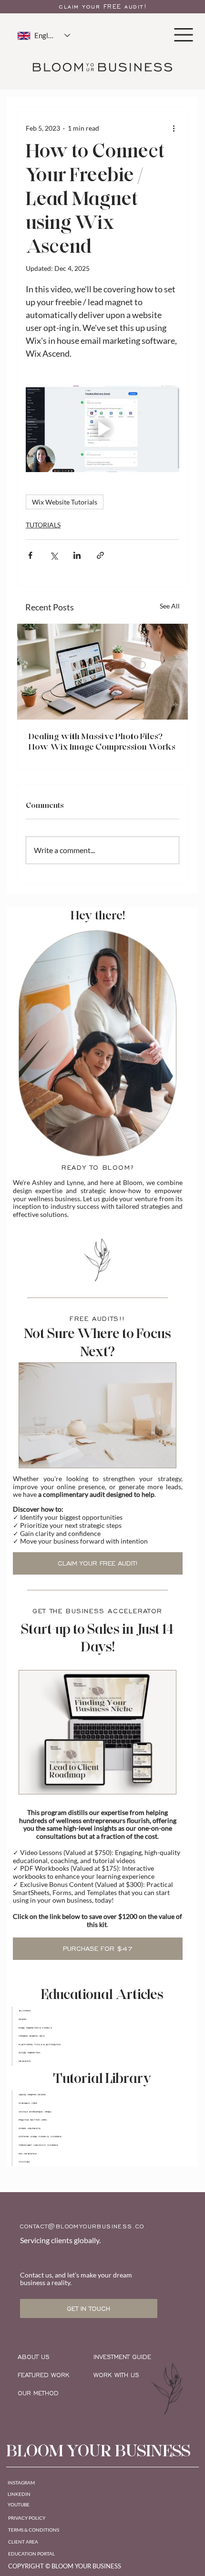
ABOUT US (34, 2357)
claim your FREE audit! (103, 7)
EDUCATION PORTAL (31, 2554)
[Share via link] (100, 555)
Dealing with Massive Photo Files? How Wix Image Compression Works (102, 742)
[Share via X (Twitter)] (54, 555)
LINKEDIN (19, 2494)
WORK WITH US (116, 2375)
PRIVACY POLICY (27, 2518)
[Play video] (102, 429)
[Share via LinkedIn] (77, 555)
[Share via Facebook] (30, 555)
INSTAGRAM (21, 2483)
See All (170, 606)
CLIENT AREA (23, 2542)
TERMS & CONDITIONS (34, 2530)
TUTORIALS (43, 525)
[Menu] (184, 35)
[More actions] (174, 128)
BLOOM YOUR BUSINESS (98, 2451)
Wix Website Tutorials (65, 502)
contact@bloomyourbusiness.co (82, 2226)
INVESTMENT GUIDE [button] (122, 2357)
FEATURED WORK (44, 2375)
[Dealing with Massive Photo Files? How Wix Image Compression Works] (102, 672)
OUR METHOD (38, 2393)
